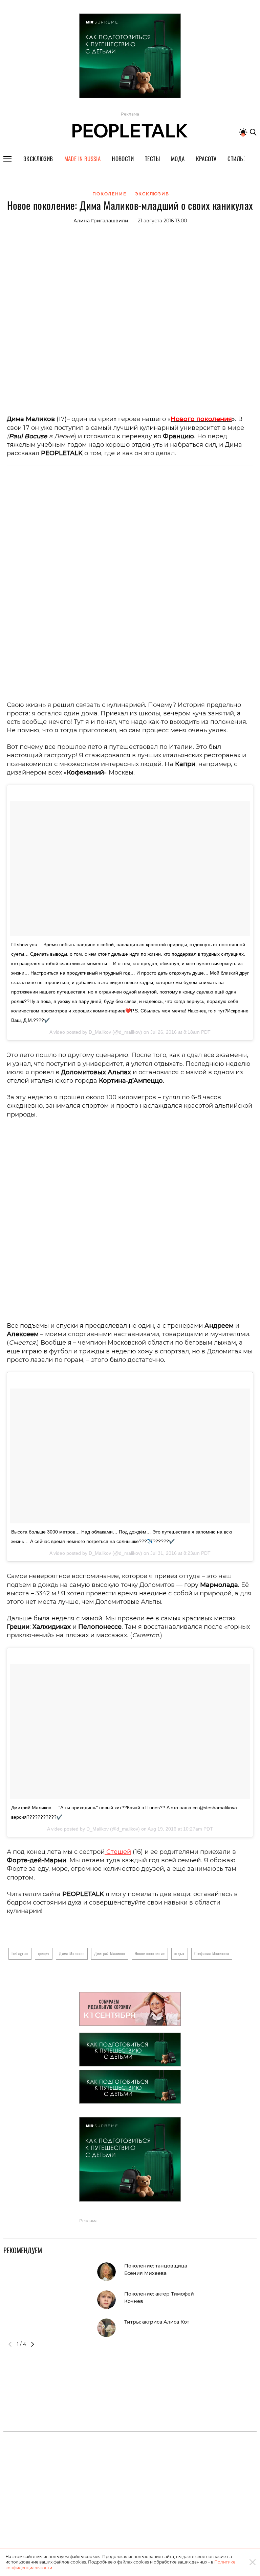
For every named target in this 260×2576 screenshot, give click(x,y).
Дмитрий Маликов (110, 1953)
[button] (32, 2344)
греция (44, 1953)
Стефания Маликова (212, 1953)
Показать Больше (130, 106)
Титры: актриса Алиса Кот (157, 2322)
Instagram (20, 1953)
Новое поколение (150, 1953)
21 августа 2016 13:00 (162, 221)
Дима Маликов (72, 1953)
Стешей (118, 1852)
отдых (180, 1953)
